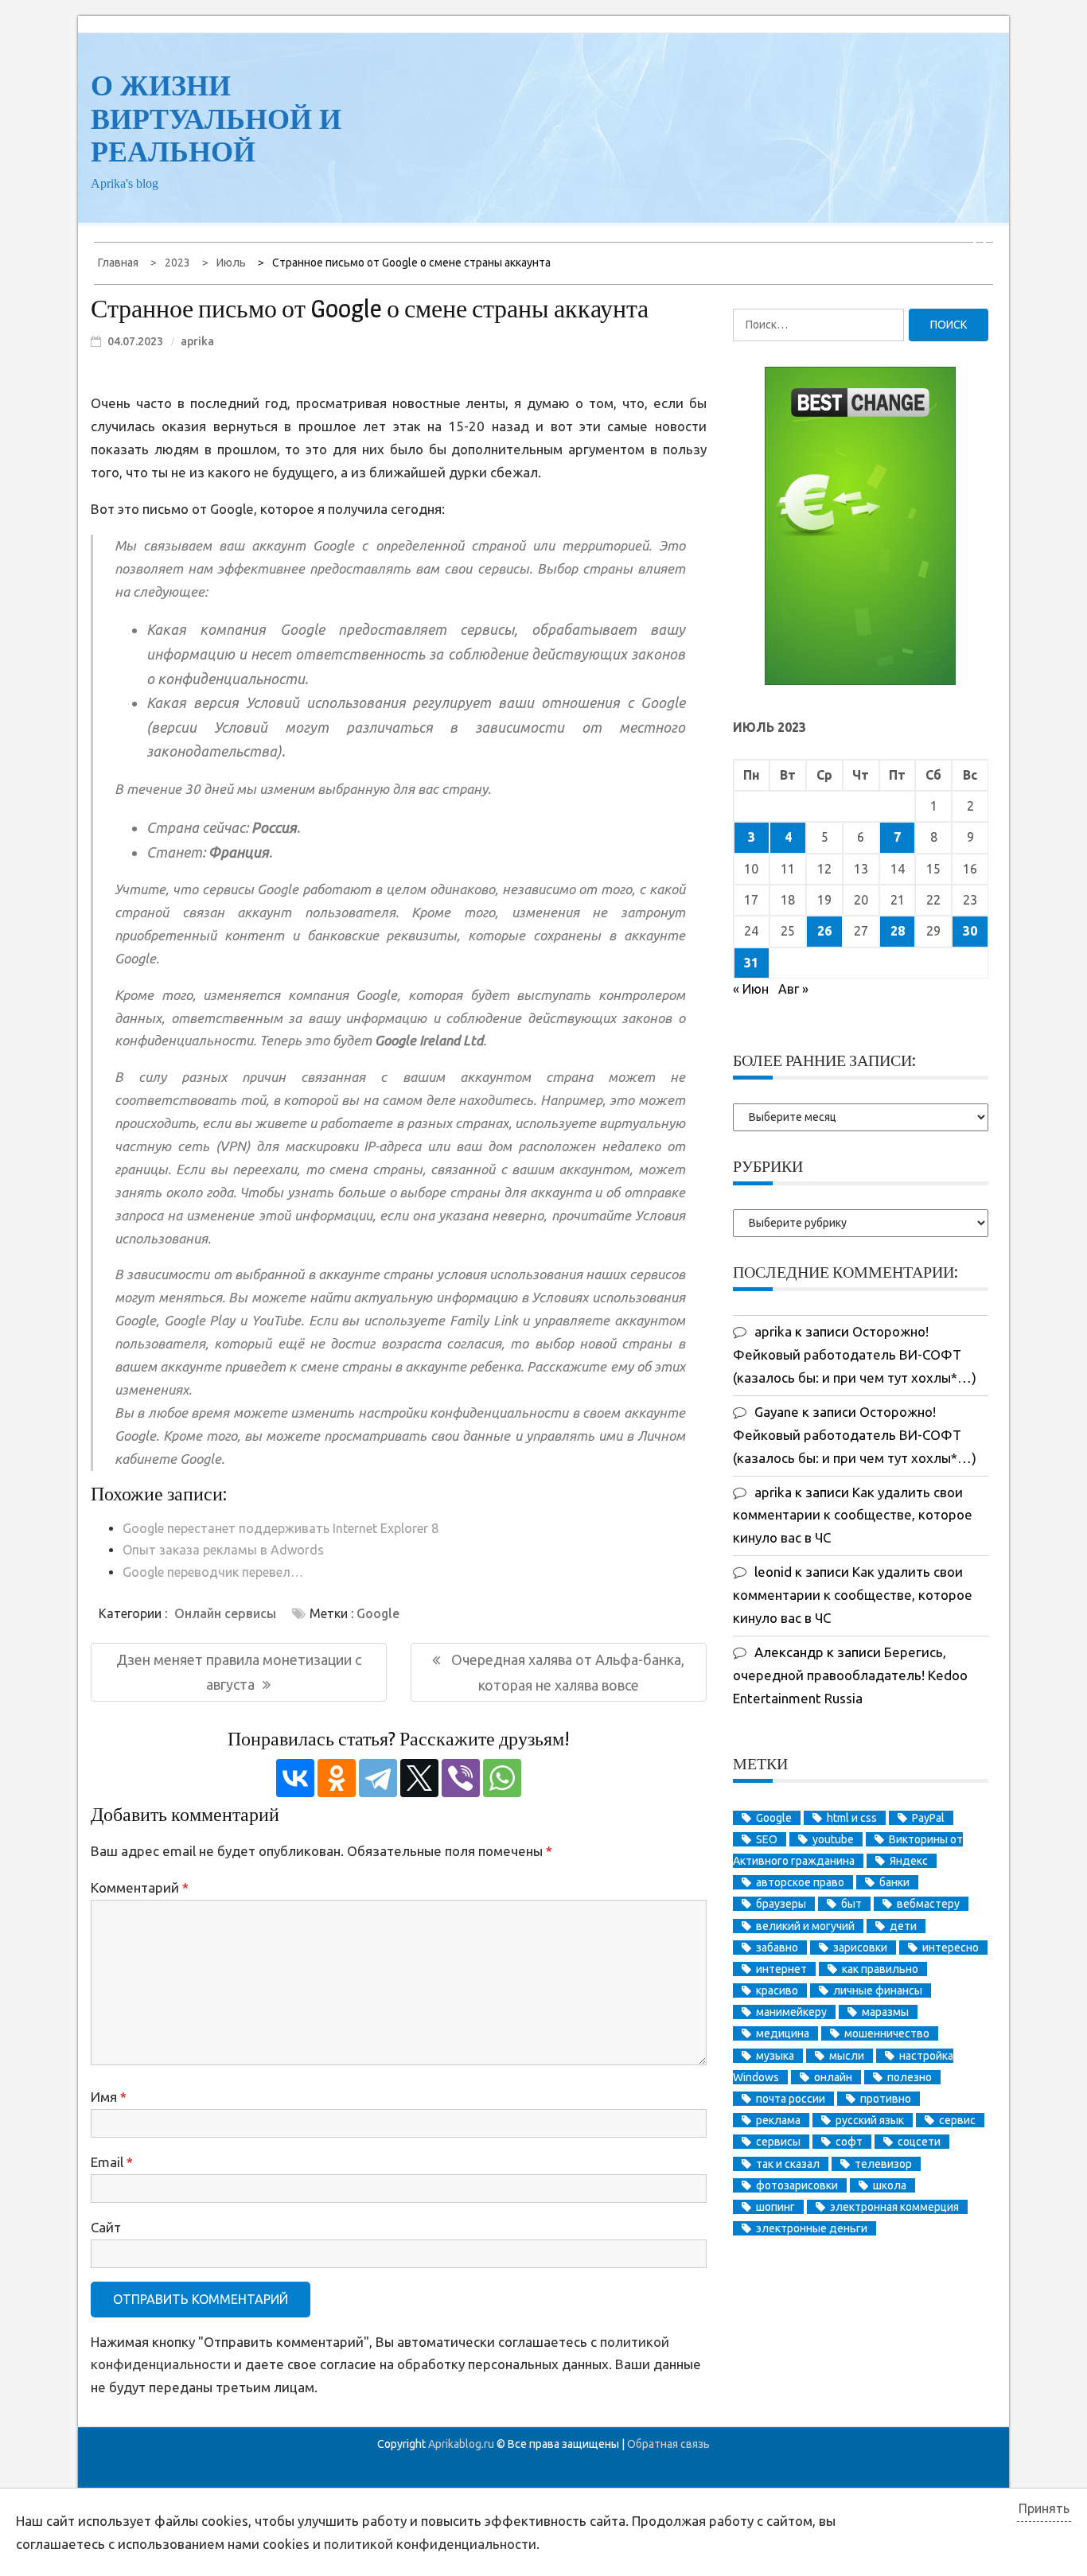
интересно (951, 1948)
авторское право (800, 1882)
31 (751, 963)
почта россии (791, 2099)
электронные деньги (812, 2228)
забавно (777, 1948)
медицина (783, 2033)
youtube (833, 1839)
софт (849, 2142)
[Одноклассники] (337, 1778)
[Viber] (461, 1778)
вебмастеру (928, 1904)
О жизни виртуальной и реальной (216, 119)
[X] (419, 1778)
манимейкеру (791, 2012)
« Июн (751, 989)
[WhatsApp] (502, 1778)
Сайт (106, 2227)
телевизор (883, 2164)
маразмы (885, 2012)
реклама (778, 2120)
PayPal (928, 1818)
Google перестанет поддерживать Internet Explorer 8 (281, 1528)
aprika (197, 341)
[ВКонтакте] (295, 1778)
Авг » (793, 989)
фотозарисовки (797, 2185)
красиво (777, 1990)
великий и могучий (805, 1926)
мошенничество (887, 2033)
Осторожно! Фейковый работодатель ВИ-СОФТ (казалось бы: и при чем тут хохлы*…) (855, 1354)
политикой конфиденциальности (430, 2544)
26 (824, 931)
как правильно (880, 1969)
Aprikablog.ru (461, 2444)
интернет (781, 1969)
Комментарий (140, 1887)
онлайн (833, 2077)
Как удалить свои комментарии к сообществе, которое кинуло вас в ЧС (853, 1515)
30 (970, 931)
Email (112, 2162)
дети (903, 1926)
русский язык (870, 2120)
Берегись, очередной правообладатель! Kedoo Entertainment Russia (850, 1675)
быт (851, 1904)
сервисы (778, 2142)
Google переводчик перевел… (213, 1572)
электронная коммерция (894, 2207)
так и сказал (788, 2164)
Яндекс (909, 1861)
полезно (910, 2077)
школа (890, 2185)
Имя (109, 2097)
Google (378, 1613)
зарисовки (860, 1948)
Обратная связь (668, 2444)
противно (886, 2099)
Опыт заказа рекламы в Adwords (223, 1550)
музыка (775, 2056)
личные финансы (878, 1990)
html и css (852, 1818)
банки (894, 1882)
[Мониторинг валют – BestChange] (860, 680)
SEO (767, 1839)
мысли (847, 2056)
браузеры (781, 1904)
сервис (957, 2120)
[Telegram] (378, 1778)
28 (898, 931)
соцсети (919, 2142)
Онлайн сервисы (225, 1613)
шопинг (775, 2207)
